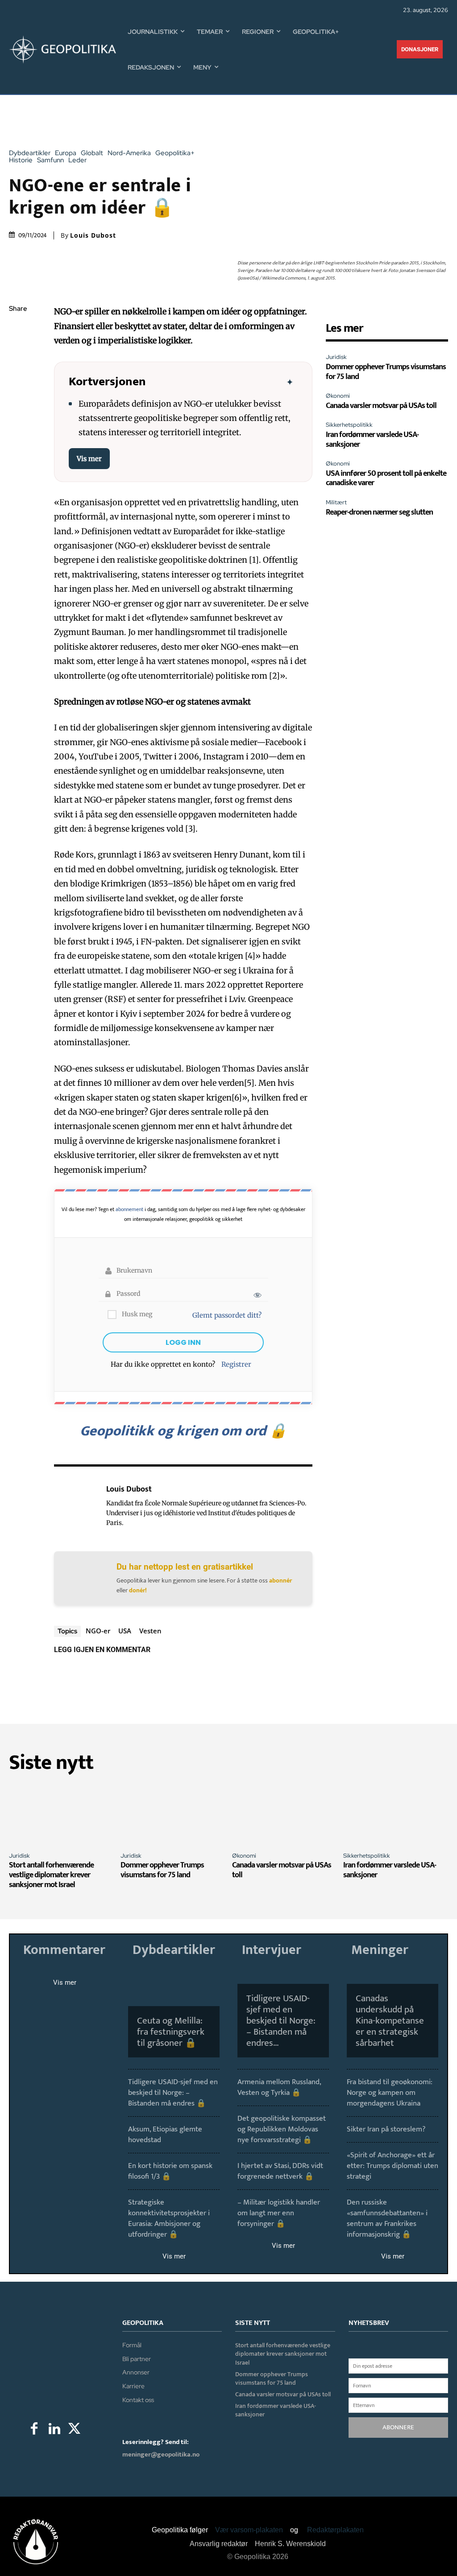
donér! (138, 1590)
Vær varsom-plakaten (249, 2530)
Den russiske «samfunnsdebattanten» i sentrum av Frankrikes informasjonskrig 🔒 (387, 2218)
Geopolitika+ (175, 153)
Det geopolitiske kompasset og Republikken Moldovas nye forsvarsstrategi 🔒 (282, 2129)
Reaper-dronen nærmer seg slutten (379, 512)
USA (125, 1631)
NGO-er (98, 1631)
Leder (77, 160)
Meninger (380, 1950)
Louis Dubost (93, 235)
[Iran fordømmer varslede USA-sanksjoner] (396, 1814)
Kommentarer (64, 1950)
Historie (21, 160)
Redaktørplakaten (335, 2530)
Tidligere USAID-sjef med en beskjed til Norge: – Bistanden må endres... (281, 2021)
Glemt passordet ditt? (227, 1315)
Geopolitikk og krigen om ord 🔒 (183, 1431)
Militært (336, 502)
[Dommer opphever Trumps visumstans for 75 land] (173, 1814)
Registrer (236, 1364)
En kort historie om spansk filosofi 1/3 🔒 (170, 2171)
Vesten (150, 1631)
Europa (66, 153)
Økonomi (338, 396)
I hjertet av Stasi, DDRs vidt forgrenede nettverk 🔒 (280, 2171)
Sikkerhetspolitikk (349, 425)
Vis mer (89, 459)
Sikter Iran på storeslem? (386, 2129)
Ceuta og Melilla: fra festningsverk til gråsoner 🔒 (171, 2032)
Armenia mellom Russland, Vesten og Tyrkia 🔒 (279, 2087)
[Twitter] (18, 351)
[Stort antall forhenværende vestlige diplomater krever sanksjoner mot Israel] (61, 1814)
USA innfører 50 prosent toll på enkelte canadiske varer (386, 478)
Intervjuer (272, 1950)
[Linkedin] (18, 393)
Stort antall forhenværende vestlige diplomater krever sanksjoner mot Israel (51, 1875)
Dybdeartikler (30, 153)
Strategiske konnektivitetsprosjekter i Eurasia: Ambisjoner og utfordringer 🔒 (169, 2218)
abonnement (129, 1209)
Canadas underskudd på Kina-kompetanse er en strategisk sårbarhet (390, 2021)
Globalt (92, 153)
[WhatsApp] (18, 372)
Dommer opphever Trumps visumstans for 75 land (386, 372)
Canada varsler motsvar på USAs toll (381, 406)
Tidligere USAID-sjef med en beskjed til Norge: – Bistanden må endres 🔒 (173, 2093)
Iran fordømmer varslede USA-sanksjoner (372, 440)
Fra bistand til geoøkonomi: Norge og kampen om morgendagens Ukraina (390, 2093)
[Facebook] (18, 330)
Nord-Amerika (129, 153)
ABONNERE (398, 2427)
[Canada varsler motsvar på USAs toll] (285, 1814)
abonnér (280, 1581)
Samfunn (50, 160)
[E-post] (18, 414)
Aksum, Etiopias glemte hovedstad (165, 2135)
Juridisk (336, 357)
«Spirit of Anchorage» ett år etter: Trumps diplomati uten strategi (393, 2166)
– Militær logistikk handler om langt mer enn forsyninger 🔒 (279, 2213)
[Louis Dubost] (75, 1506)
